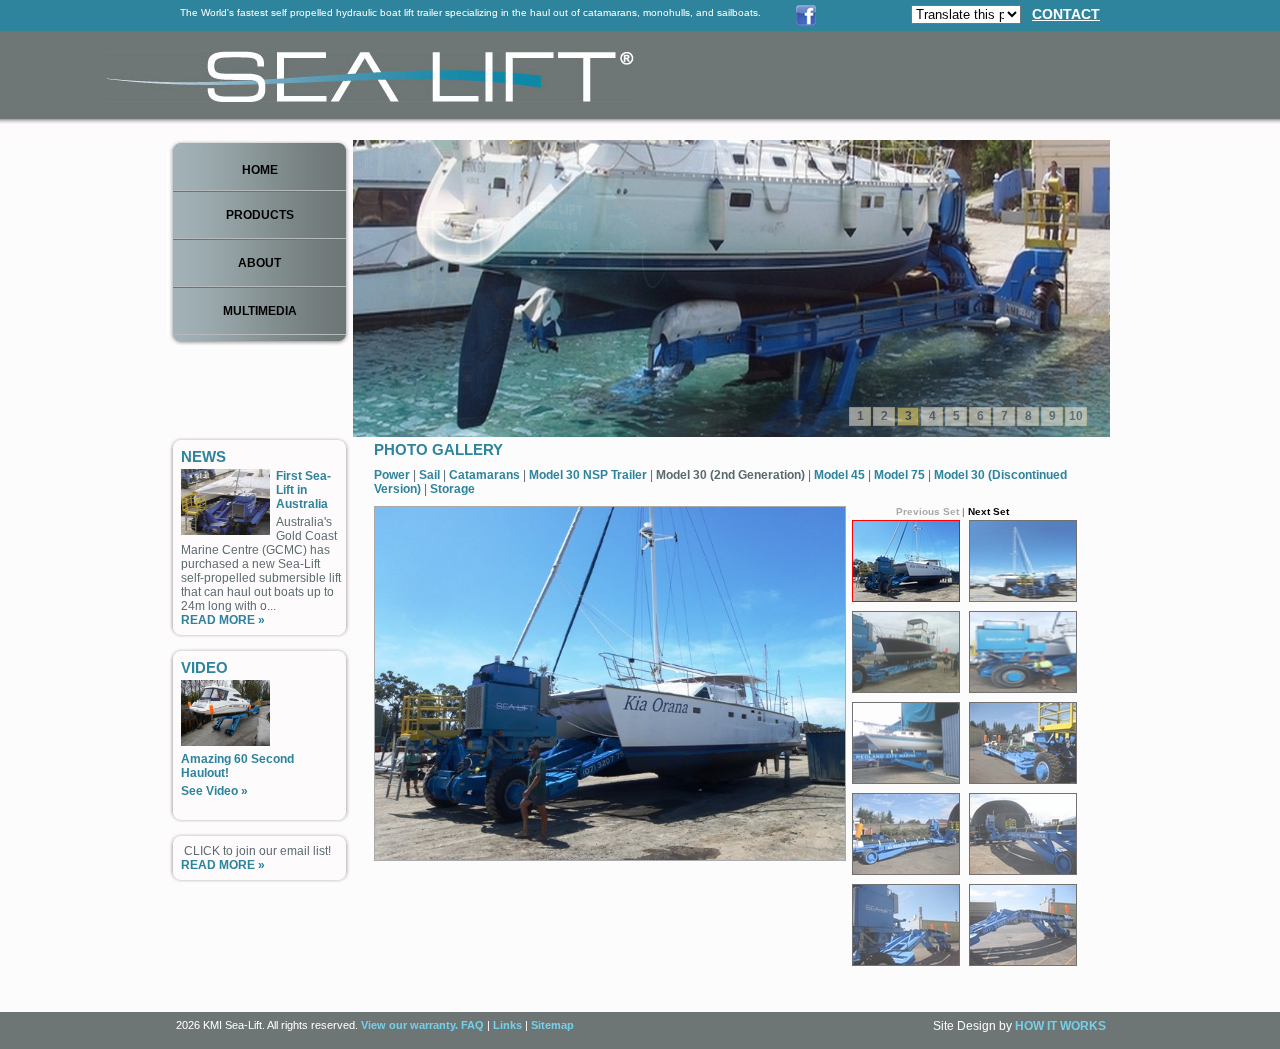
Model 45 (841, 475)
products (260, 215)
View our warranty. (409, 1025)
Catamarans (486, 475)
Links (507, 1025)
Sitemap (552, 1025)
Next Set (988, 511)
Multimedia (260, 311)
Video (204, 667)
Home (260, 170)
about (259, 263)
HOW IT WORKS (1060, 1026)
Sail (431, 475)
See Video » (214, 791)
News (203, 456)
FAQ (472, 1025)
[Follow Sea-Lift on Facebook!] (806, 22)
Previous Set (927, 511)
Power (393, 475)
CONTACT (1066, 14)
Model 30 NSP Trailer (589, 475)
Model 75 (901, 475)
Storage (452, 489)
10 (1076, 416)
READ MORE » (223, 620)
